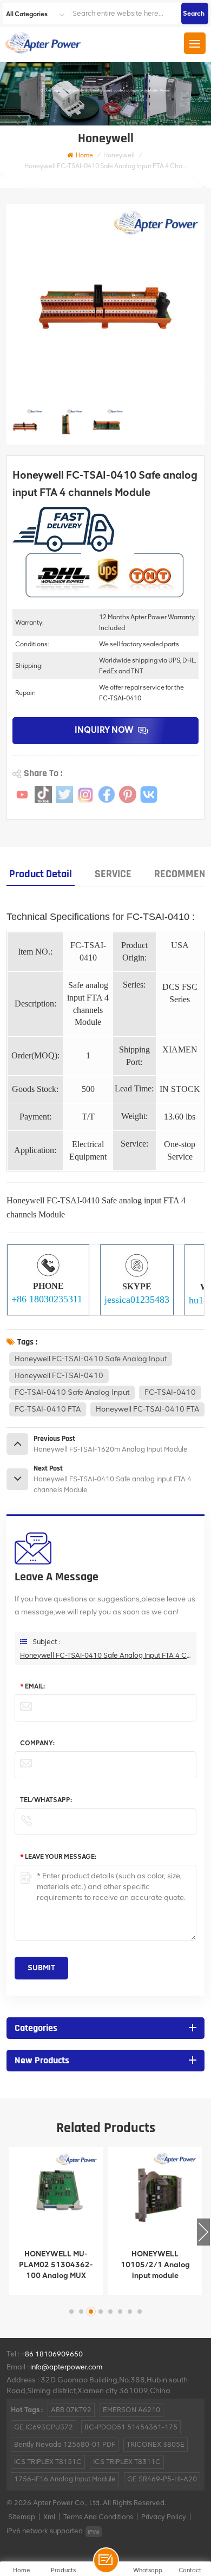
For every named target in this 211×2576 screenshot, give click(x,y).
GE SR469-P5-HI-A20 (162, 2479)
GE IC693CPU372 (44, 2427)
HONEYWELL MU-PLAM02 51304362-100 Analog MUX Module (56, 2265)
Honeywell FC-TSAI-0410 (59, 1376)
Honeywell (119, 155)
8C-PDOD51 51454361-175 (131, 2427)
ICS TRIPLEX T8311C (127, 2462)
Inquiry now (104, 730)
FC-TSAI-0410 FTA (48, 1409)
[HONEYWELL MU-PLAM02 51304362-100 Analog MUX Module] (56, 2194)
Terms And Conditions (98, 2517)
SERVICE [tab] (113, 874)
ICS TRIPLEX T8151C (48, 2462)
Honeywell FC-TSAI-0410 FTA (147, 1409)
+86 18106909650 (52, 2354)
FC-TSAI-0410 (170, 1392)
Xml (49, 2517)
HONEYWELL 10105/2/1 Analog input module (155, 2265)
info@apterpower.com (66, 2367)
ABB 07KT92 (71, 2410)
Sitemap (22, 2517)
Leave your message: (58, 1857)
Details (49, 2284)
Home (84, 155)
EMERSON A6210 (131, 2410)
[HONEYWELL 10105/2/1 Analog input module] (155, 2194)
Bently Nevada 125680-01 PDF (65, 2444)
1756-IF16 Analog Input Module (65, 2479)
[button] (203, 2232)
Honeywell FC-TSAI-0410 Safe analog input (91, 1359)
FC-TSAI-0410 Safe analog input (72, 1392)
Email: (32, 1686)
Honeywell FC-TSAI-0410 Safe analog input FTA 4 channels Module (105, 1655)
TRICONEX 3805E (156, 2444)
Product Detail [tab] (41, 874)
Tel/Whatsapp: (46, 1800)
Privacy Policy (164, 2517)
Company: (37, 1743)
